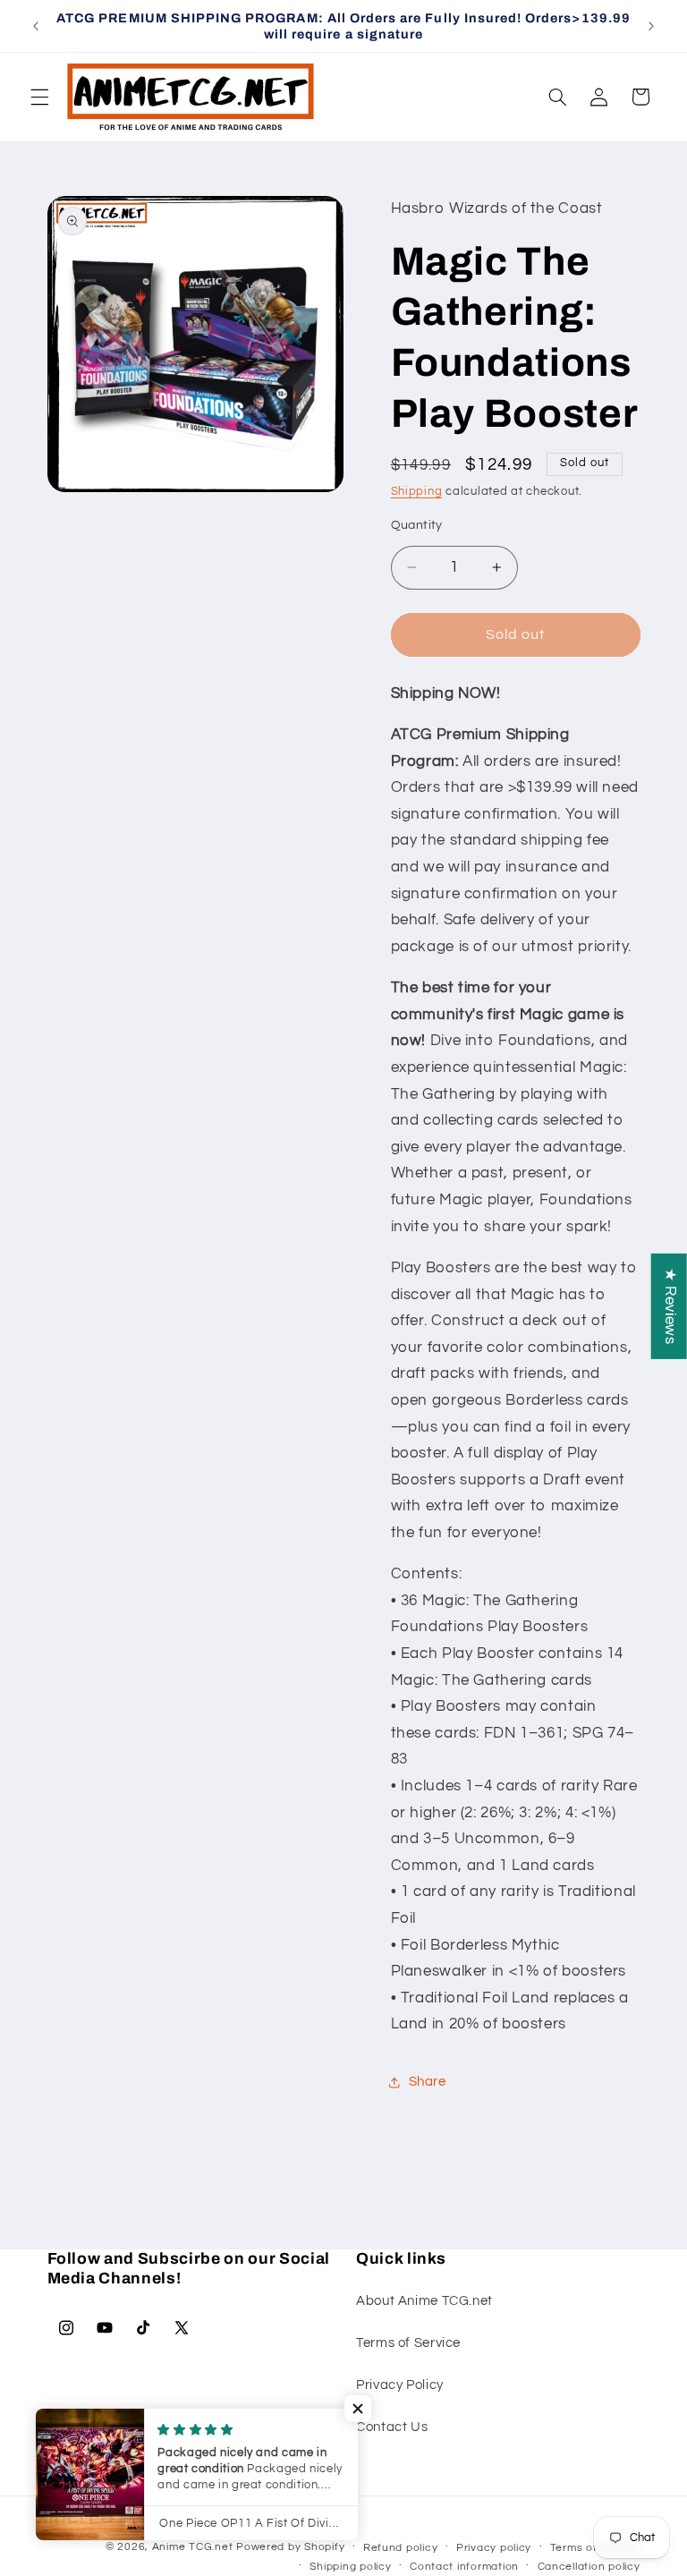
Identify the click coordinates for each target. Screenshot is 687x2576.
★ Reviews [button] (670, 1305)
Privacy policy (494, 2548)
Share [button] (428, 2082)
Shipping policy (350, 2567)
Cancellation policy (589, 2567)
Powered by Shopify (290, 2547)
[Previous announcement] (36, 26)
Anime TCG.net (193, 2547)
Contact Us (392, 2427)
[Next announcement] (651, 26)
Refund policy (401, 2548)
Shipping (417, 492)
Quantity (417, 525)
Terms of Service (408, 2343)
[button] (39, 97)
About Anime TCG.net (424, 2301)
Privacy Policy (400, 2385)
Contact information (464, 2567)
